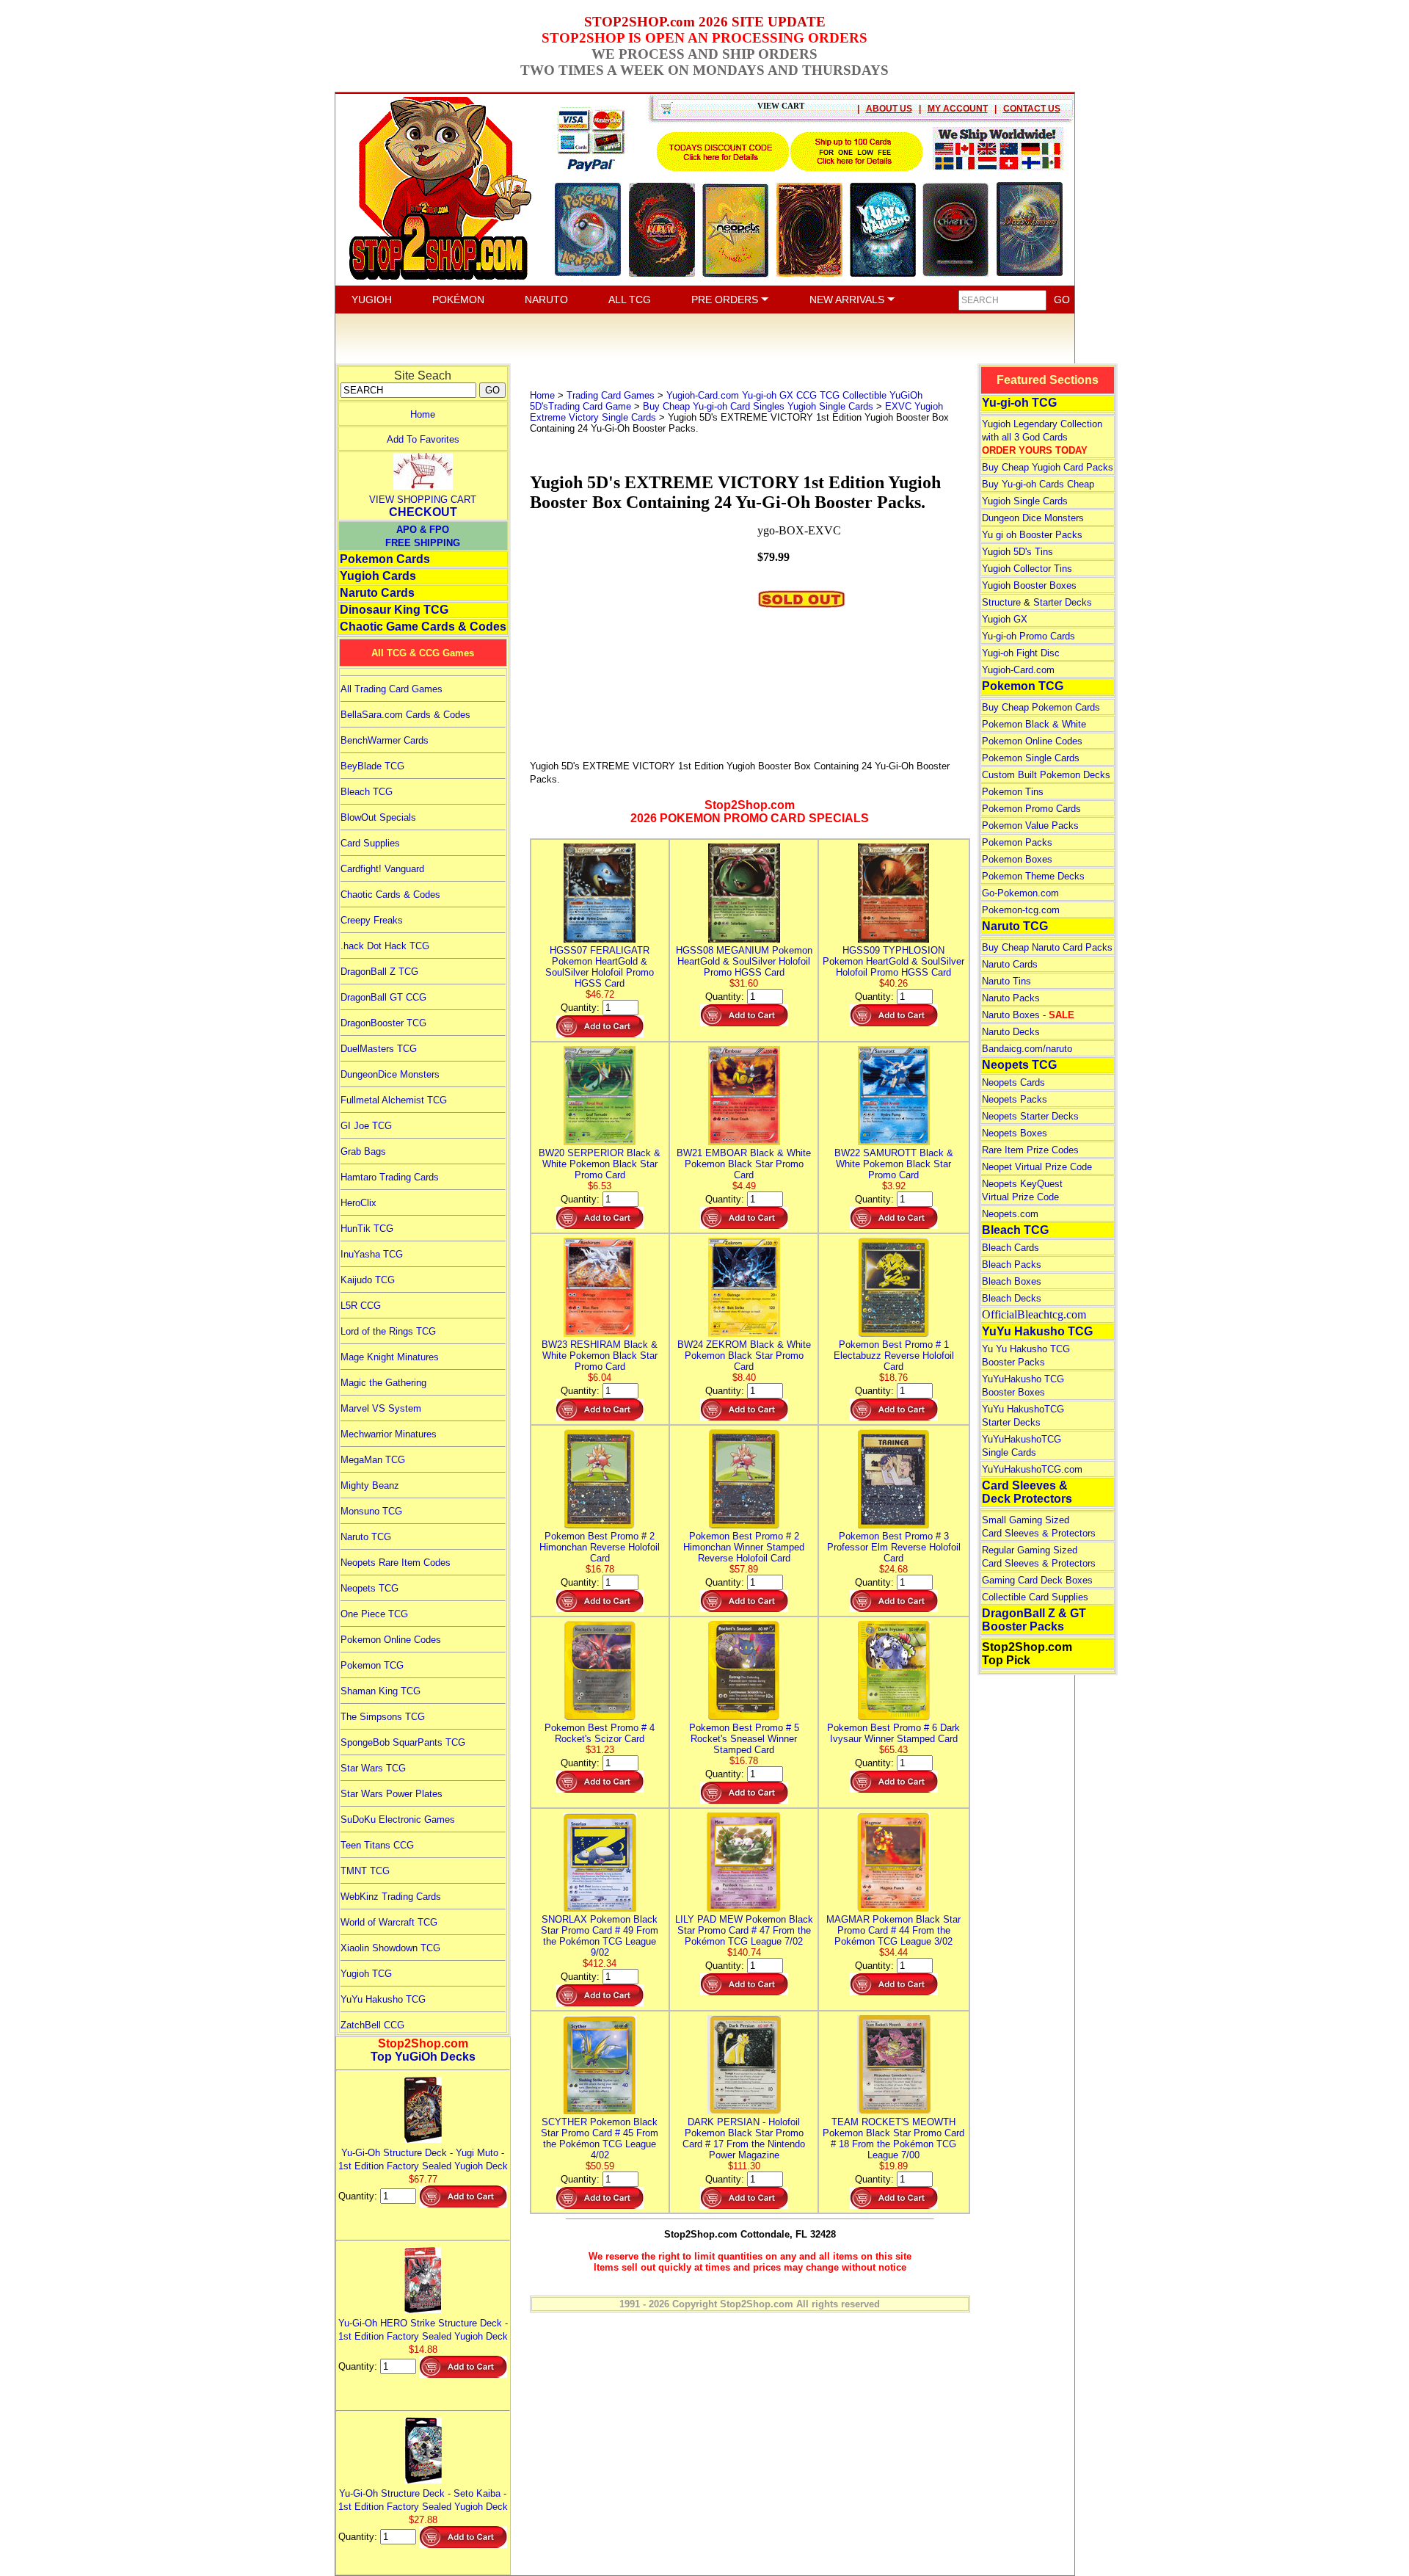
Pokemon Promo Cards (1031, 809)
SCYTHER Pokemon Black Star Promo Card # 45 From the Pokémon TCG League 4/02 (600, 2138)
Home (423, 414)
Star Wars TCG (373, 1768)
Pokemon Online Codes (391, 1640)
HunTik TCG (367, 1229)
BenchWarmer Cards (385, 740)
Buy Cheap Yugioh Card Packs (1048, 467)
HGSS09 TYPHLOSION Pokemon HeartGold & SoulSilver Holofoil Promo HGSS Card (893, 961)
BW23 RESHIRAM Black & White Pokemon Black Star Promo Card (600, 1356)
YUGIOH (372, 300)
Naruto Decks (1011, 1032)
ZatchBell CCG (372, 2025)
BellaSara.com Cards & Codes (405, 715)
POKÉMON (458, 300)
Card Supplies (370, 843)
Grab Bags (363, 1151)
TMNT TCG (365, 1871)
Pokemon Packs (1017, 842)
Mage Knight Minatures (390, 1357)
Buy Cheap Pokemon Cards (1041, 707)
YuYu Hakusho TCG (383, 1999)
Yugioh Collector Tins (1027, 569)
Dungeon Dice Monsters (1033, 518)
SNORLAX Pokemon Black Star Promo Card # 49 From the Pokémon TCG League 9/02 (600, 1936)
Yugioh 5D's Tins (1017, 552)
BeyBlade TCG (372, 766)
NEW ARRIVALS (848, 300)
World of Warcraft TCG (389, 1922)
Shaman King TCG (381, 1691)
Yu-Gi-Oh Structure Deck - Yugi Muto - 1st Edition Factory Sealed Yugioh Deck (423, 2159)
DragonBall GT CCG (383, 997)
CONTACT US (1032, 109)
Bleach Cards (1011, 1248)
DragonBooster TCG (383, 1023)
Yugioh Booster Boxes (1029, 585)
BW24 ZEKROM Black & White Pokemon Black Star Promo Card (744, 1356)
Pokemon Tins (1013, 792)
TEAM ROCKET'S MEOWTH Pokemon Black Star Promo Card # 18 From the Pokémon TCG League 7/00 (893, 2138)
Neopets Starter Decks (1030, 1116)
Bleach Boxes (1012, 1281)
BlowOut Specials (378, 817)
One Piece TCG (374, 1614)
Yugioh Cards (378, 576)
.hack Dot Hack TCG (385, 946)
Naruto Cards (377, 593)
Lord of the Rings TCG (388, 1331)
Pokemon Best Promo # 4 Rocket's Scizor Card (600, 1733)
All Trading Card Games (392, 689)
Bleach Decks (1012, 1298)
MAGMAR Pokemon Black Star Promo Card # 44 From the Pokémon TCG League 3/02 (893, 1930)
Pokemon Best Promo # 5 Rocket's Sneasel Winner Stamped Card (744, 1739)
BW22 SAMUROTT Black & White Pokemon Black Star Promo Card (894, 1164)
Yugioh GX (1005, 619)
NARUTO (546, 300)
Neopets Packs (1015, 1099)
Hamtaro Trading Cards (390, 1177)
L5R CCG (361, 1306)
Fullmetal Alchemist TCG (394, 1100)
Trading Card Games (611, 395)
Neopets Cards (1013, 1082)
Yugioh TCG (366, 1974)
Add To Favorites (423, 439)
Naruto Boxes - (1028, 1015)
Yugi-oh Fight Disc (1021, 653)
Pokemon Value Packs (1030, 826)
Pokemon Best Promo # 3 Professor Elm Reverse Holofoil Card (894, 1547)
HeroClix (358, 1203)
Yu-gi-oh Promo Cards (1028, 636)
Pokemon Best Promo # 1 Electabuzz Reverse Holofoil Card (894, 1356)
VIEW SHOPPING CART (423, 500)
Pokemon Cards (385, 559)
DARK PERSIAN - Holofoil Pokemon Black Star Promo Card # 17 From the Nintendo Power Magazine (744, 2138)
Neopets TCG (369, 1588)
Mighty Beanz (370, 1485)
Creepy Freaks (372, 920)
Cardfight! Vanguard (382, 869)
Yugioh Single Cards (1025, 501)
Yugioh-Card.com (1018, 670)
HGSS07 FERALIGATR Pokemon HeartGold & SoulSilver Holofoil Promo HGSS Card (600, 967)
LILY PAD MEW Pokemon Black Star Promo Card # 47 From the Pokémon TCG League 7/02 (744, 1930)
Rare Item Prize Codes (1030, 1150)
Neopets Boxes (1015, 1133)
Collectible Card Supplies (1035, 1597)
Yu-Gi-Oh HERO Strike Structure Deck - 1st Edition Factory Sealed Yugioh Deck (423, 2330)
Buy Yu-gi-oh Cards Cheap (1038, 484)
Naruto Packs (1011, 998)
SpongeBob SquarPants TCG (403, 1742)
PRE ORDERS (726, 300)
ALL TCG (630, 300)
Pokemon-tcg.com (1021, 910)
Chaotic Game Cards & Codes (423, 627)
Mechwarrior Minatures (389, 1434)
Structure (1001, 602)
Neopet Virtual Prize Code (1037, 1167)
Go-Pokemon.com (1020, 893)
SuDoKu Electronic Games (398, 1819)
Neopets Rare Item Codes (396, 1563)
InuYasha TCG (372, 1254)
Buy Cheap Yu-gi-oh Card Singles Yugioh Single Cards (758, 406)
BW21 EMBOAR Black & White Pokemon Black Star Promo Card (744, 1164)
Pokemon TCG (372, 1665)
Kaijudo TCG (368, 1280)
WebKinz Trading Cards (391, 1897)
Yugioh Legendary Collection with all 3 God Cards (1042, 437)
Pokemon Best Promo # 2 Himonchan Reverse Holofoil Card (600, 1547)
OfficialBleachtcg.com (1034, 1314)
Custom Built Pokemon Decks (1046, 775)
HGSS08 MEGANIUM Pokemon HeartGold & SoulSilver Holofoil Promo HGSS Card (744, 961)
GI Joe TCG (366, 1126)
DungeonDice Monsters (390, 1074)
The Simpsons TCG (383, 1717)
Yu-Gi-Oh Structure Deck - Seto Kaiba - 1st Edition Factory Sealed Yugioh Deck (423, 2500)
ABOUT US (889, 109)
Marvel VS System (381, 1408)
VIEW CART (781, 106)
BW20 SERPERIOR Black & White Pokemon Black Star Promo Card (600, 1164)
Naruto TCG (366, 1537)
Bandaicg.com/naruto (1027, 1049)
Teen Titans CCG (377, 1845)
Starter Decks (1063, 602)
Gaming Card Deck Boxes (1037, 1580)
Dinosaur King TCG (394, 610)
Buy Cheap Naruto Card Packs (1047, 947)
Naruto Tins (1006, 981)
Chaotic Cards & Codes (390, 895)
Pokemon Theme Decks (1033, 876)
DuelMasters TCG (379, 1049)
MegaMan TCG (373, 1460)
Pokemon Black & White (1034, 724)
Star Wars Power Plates (392, 1794)
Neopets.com (1010, 1214)
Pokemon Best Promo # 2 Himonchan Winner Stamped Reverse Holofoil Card (744, 1547)
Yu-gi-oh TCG (1019, 403)
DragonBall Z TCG (379, 972)
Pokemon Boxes (1017, 859)
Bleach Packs (1012, 1265)
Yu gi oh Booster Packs (1032, 535)
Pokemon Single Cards (1031, 758)
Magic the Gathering (383, 1383)
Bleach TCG (367, 792)
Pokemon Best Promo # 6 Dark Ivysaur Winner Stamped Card (893, 1733)
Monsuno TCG (371, 1511)
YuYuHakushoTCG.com (1032, 1469)
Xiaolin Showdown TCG (390, 1948)
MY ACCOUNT (958, 109)
